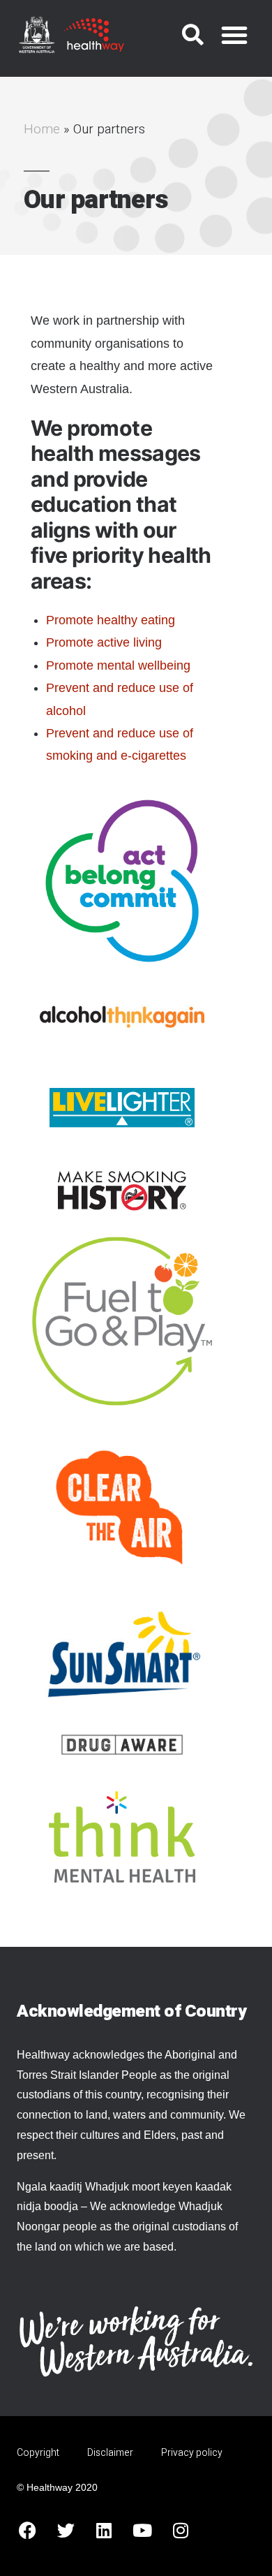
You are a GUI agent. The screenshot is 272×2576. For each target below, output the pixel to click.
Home (42, 129)
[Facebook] (27, 2531)
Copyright (38, 2453)
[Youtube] (142, 2531)
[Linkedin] (104, 2531)
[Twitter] (66, 2531)
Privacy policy (192, 2453)
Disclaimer (110, 2453)
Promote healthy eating (112, 620)
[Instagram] (181, 2531)
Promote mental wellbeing (118, 665)
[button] (193, 35)
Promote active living (104, 642)
